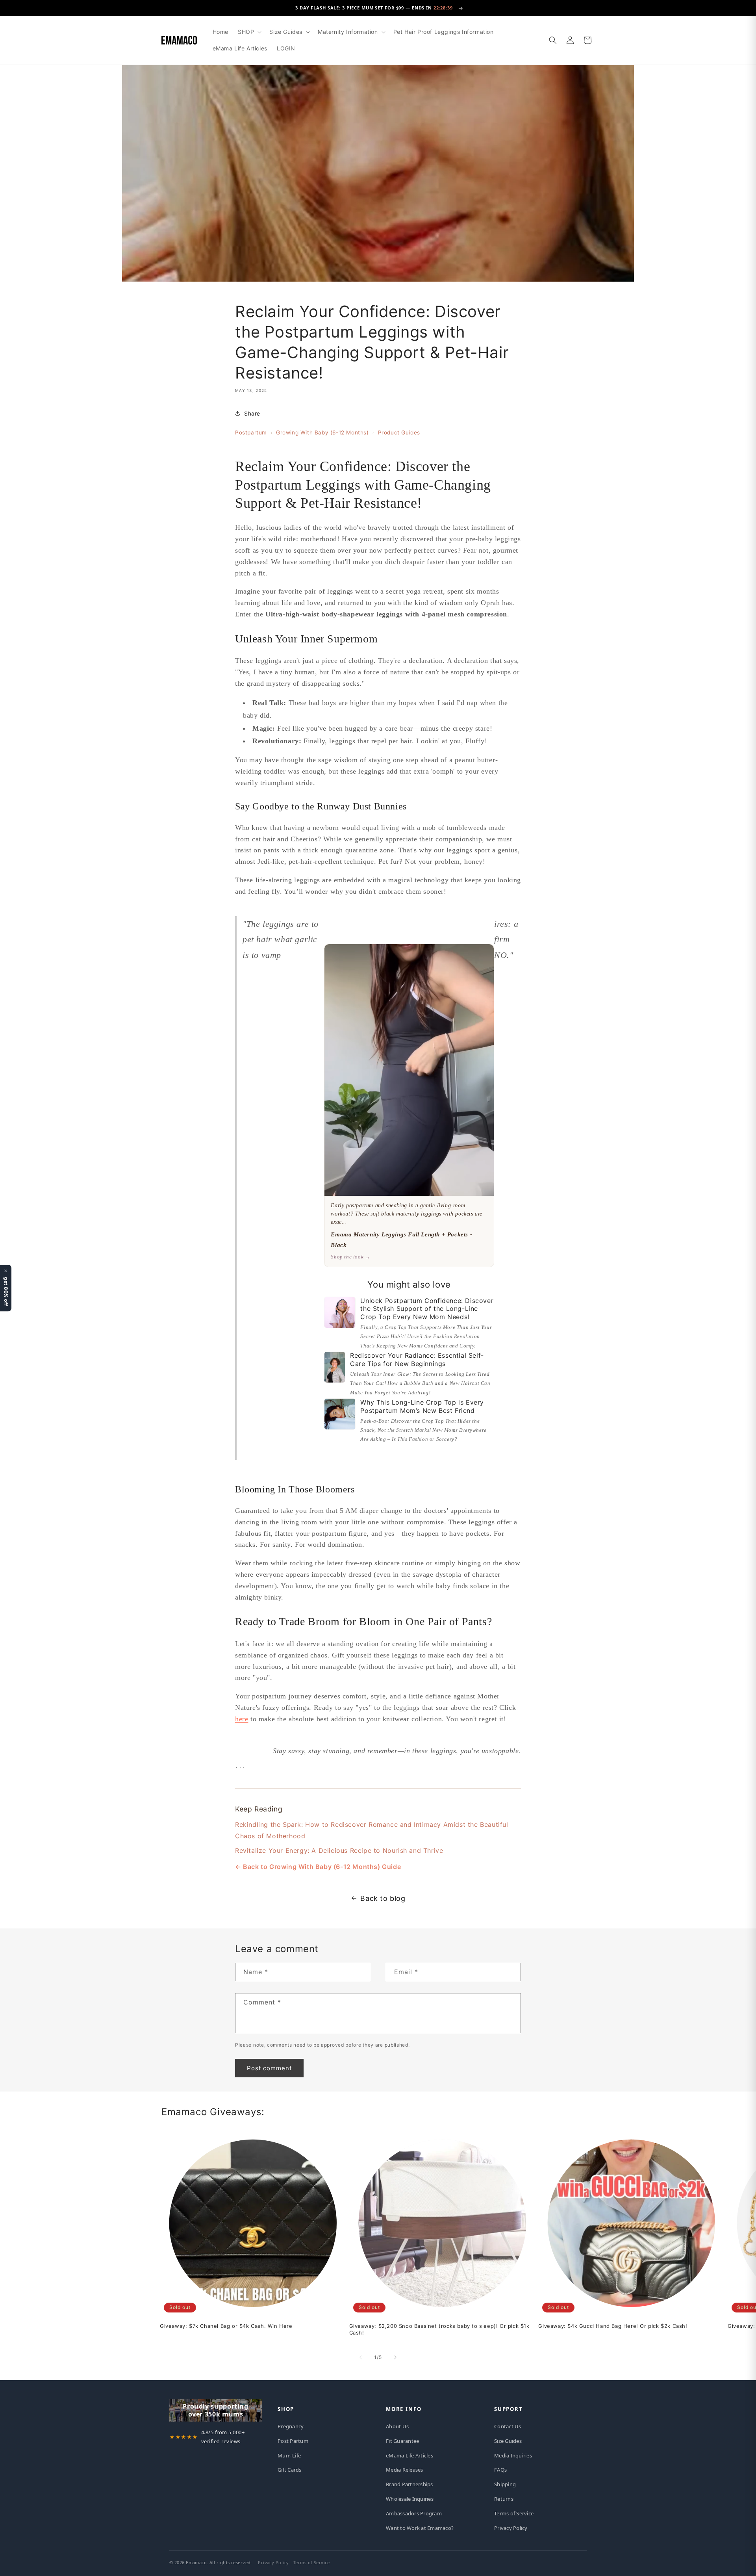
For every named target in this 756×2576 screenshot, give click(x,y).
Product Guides (399, 432)
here (242, 1719)
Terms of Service (514, 2513)
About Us (397, 2426)
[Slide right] (395, 2357)
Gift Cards (290, 2470)
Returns (504, 2499)
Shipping (505, 2484)
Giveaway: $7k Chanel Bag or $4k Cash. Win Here (226, 2326)
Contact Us (508, 2426)
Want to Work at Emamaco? (420, 2528)
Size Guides (508, 2441)
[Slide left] (361, 2357)
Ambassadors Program (414, 2513)
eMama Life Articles (409, 2455)
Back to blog (383, 1898)
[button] (249, 32)
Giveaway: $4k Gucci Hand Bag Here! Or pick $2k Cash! (613, 2326)
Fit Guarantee (402, 2441)
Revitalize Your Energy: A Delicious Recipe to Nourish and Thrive (339, 1850)
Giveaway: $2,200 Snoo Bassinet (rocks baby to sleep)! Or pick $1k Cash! (439, 2329)
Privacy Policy (511, 2528)
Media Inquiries (513, 2455)
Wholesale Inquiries (410, 2499)
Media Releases (405, 2470)
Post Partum (293, 2441)
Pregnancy (291, 2426)
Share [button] (252, 413)
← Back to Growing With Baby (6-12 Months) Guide (318, 1867)
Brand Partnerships (409, 2484)
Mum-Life (289, 2455)
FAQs (500, 2470)
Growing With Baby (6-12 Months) (322, 432)
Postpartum (251, 432)
